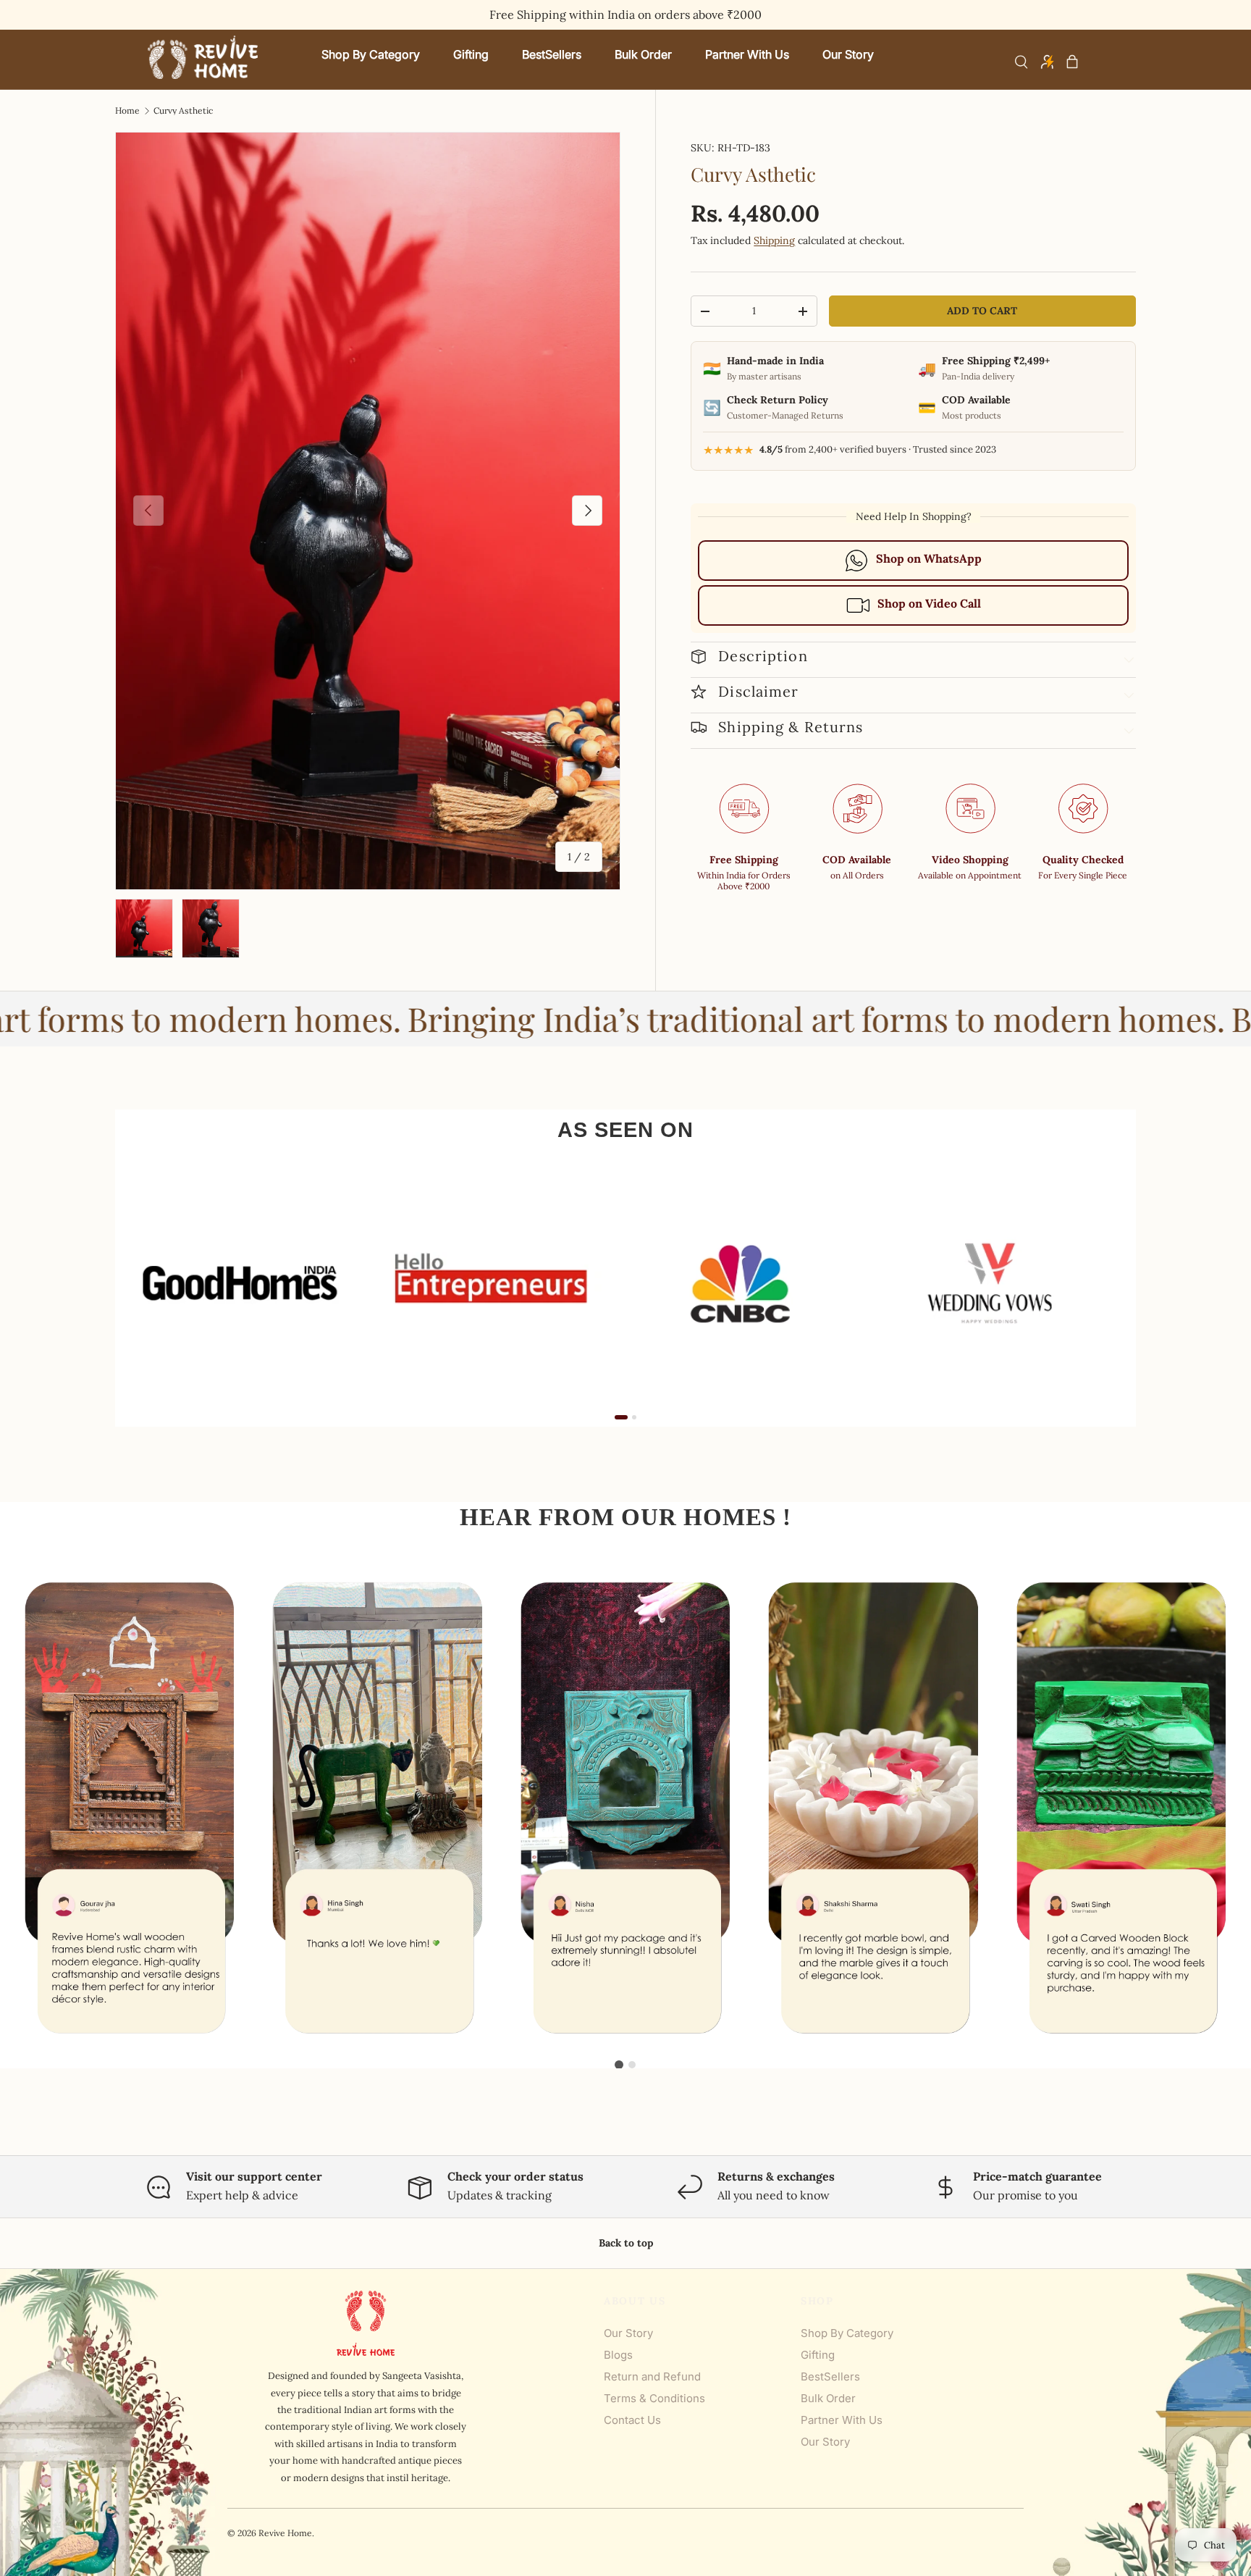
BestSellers (830, 2376)
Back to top (626, 2243)
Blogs (618, 2355)
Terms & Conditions (654, 2398)
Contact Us (632, 2420)
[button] (1072, 62)
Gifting (818, 2355)
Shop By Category (847, 2333)
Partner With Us (842, 2420)
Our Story (628, 2333)
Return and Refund (652, 2376)
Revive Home (285, 2533)
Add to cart (982, 311)
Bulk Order (828, 2398)
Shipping (774, 240)
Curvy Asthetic (183, 111)
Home (127, 111)
